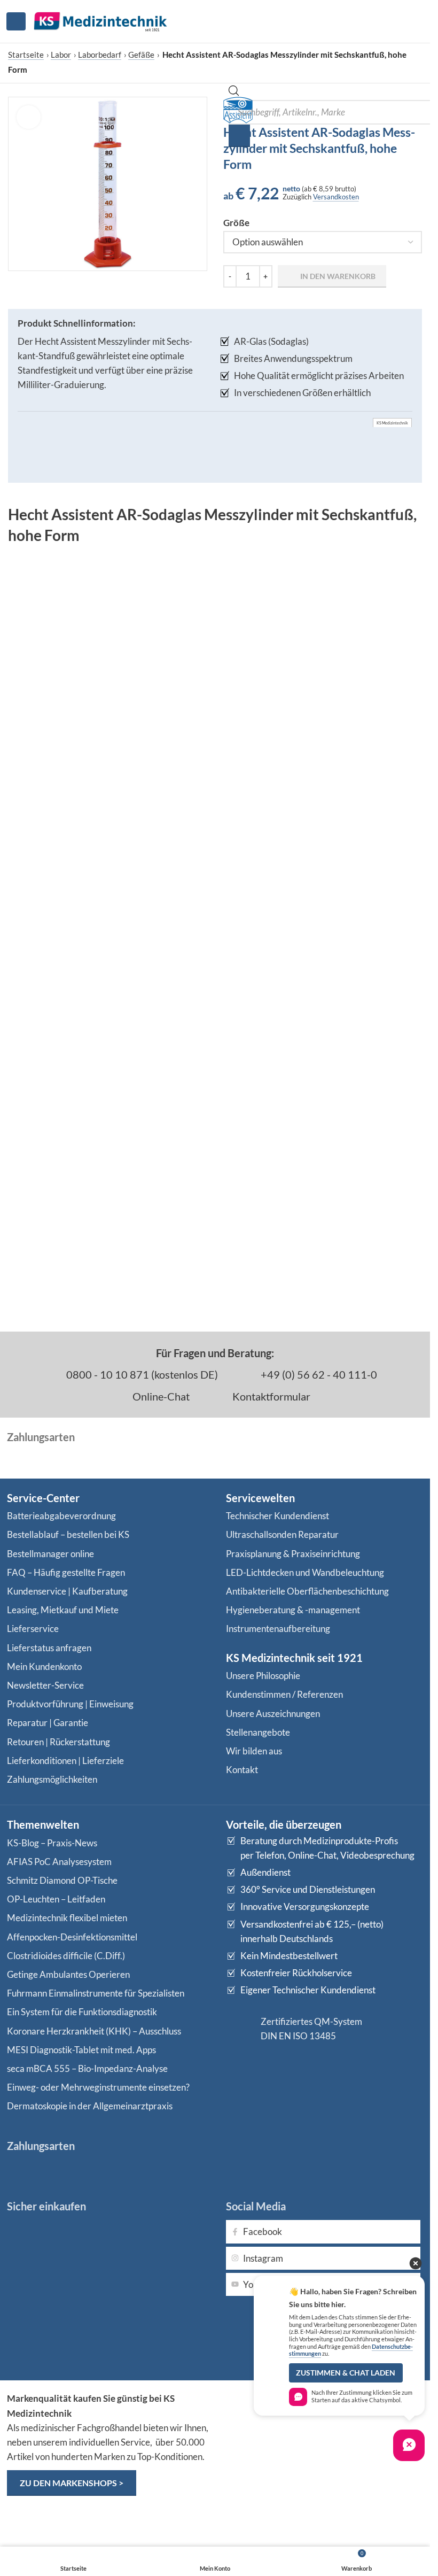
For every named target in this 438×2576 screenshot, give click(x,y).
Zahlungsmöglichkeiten (52, 1779)
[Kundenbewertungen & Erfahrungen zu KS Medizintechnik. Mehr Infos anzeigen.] (325, 2433)
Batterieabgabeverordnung (61, 1516)
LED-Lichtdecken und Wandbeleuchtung (305, 1572)
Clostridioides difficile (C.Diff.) (66, 1956)
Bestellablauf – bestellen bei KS (68, 1534)
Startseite (26, 55)
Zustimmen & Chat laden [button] (346, 2373)
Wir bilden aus (254, 1751)
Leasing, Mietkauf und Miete (63, 1610)
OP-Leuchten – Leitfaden (56, 1899)
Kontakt (242, 1770)
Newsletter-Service (45, 1685)
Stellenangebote (258, 1732)
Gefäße (141, 55)
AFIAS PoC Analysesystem (59, 1862)
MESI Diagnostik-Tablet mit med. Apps (81, 2050)
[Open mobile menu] (16, 21)
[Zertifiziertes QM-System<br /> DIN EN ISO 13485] (239, 2029)
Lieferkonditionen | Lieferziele (65, 1761)
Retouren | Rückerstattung (58, 1742)
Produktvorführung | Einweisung (70, 1704)
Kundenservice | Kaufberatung (67, 1591)
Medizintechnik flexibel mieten (67, 1918)
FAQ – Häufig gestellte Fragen (66, 1572)
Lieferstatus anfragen (49, 1648)
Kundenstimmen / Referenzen (284, 1694)
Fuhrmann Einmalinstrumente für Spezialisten (96, 1993)
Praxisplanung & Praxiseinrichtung (293, 1554)
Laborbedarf (100, 55)
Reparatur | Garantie (48, 1723)
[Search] (239, 136)
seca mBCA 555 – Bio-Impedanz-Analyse (87, 2068)
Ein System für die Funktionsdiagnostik (82, 2012)
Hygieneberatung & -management (293, 1610)
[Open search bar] (234, 93)
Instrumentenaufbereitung (278, 1629)
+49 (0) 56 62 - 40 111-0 (318, 1374)
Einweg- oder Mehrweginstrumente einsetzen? (98, 2087)
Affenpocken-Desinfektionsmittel (72, 1937)
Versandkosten (336, 197)
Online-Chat (160, 1396)
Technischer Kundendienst (277, 1516)
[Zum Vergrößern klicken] (29, 117)
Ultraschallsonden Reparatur (282, 1534)
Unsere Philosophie (263, 1676)
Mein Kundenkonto (44, 1666)
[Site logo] (100, 20)
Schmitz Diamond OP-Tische (62, 1880)
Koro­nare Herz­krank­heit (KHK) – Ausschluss (94, 2031)
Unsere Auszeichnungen (273, 1714)
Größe (236, 223)
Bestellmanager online (50, 1554)
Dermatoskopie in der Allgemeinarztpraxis (90, 2106)
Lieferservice (33, 1629)
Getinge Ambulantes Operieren (68, 1974)
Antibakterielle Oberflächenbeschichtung (307, 1591)
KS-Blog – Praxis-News (52, 1843)
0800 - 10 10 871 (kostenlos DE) (141, 1374)
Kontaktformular (270, 1396)
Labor (61, 55)
